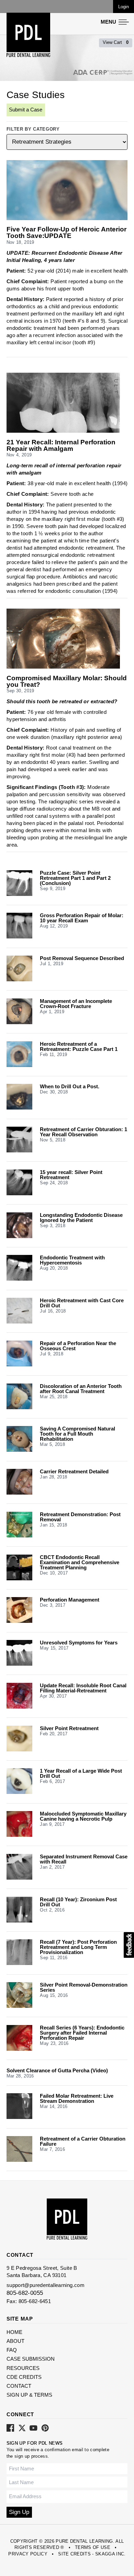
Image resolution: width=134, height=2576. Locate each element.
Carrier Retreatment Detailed (74, 1471)
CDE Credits (24, 2377)
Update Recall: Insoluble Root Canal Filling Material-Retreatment (83, 1688)
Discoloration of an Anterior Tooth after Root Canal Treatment (81, 1389)
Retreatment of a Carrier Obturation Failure (83, 2141)
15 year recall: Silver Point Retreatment (71, 1175)
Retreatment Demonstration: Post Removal (80, 1517)
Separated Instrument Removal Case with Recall (84, 1859)
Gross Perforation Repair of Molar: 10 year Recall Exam (82, 918)
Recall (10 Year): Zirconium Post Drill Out (78, 1902)
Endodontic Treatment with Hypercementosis (72, 1260)
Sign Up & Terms (29, 2395)
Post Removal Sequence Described (82, 958)
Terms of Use (93, 2547)
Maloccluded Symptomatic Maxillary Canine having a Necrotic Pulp (83, 1816)
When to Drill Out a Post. (70, 1086)
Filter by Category (33, 129)
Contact (19, 2386)
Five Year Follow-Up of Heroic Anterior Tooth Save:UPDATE (66, 233)
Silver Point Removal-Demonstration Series (84, 1987)
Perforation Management (70, 1600)
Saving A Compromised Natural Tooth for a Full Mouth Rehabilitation (77, 1434)
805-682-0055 (25, 2293)
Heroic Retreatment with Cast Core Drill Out (82, 1303)
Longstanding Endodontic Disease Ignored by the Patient (81, 1218)
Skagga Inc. (110, 2554)
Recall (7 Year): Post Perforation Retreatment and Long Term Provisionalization (78, 1947)
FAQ (12, 2350)
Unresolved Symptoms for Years (79, 1643)
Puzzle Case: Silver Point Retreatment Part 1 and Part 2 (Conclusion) (75, 878)
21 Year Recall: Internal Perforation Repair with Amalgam (61, 446)
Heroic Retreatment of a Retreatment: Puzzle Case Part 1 (79, 1046)
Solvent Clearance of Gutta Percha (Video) (57, 2070)
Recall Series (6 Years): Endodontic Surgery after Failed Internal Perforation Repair (82, 2033)
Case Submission (31, 2359)
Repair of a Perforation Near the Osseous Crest (78, 1346)
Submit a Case (26, 110)
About (15, 2341)
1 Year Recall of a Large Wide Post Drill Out (81, 1773)
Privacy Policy (28, 2554)
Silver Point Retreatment (69, 1728)
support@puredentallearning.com (46, 2285)
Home (14, 2332)
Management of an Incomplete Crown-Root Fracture (76, 1004)
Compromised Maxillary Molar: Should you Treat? (67, 682)
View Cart (116, 42)
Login (124, 7)
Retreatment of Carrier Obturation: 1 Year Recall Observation (83, 1132)
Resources (23, 2368)
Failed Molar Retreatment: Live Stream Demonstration (77, 2098)
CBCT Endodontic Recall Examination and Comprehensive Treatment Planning (80, 1562)
